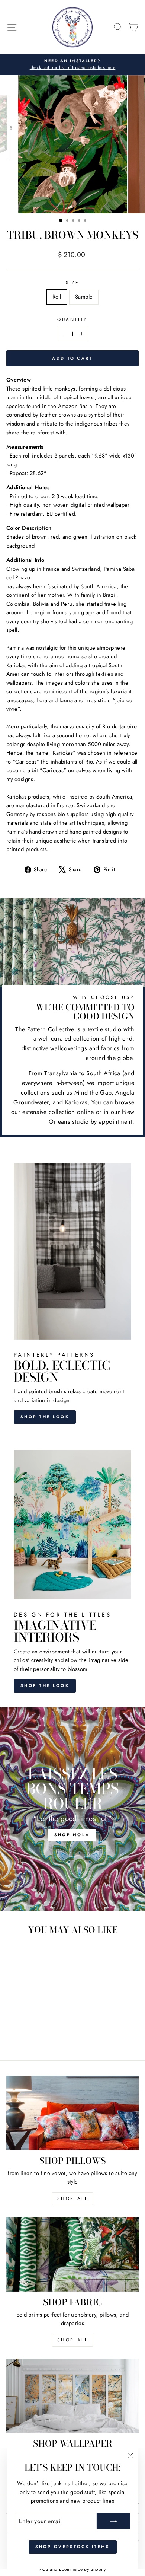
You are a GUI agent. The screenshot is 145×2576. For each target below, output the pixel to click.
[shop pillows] (72, 2113)
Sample (84, 297)
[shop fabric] (72, 2254)
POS (44, 2569)
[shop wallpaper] (72, 2396)
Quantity (72, 319)
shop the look (45, 1685)
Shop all (73, 2340)
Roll (57, 297)
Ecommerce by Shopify (82, 2569)
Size (72, 282)
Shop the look (45, 1417)
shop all (73, 2198)
